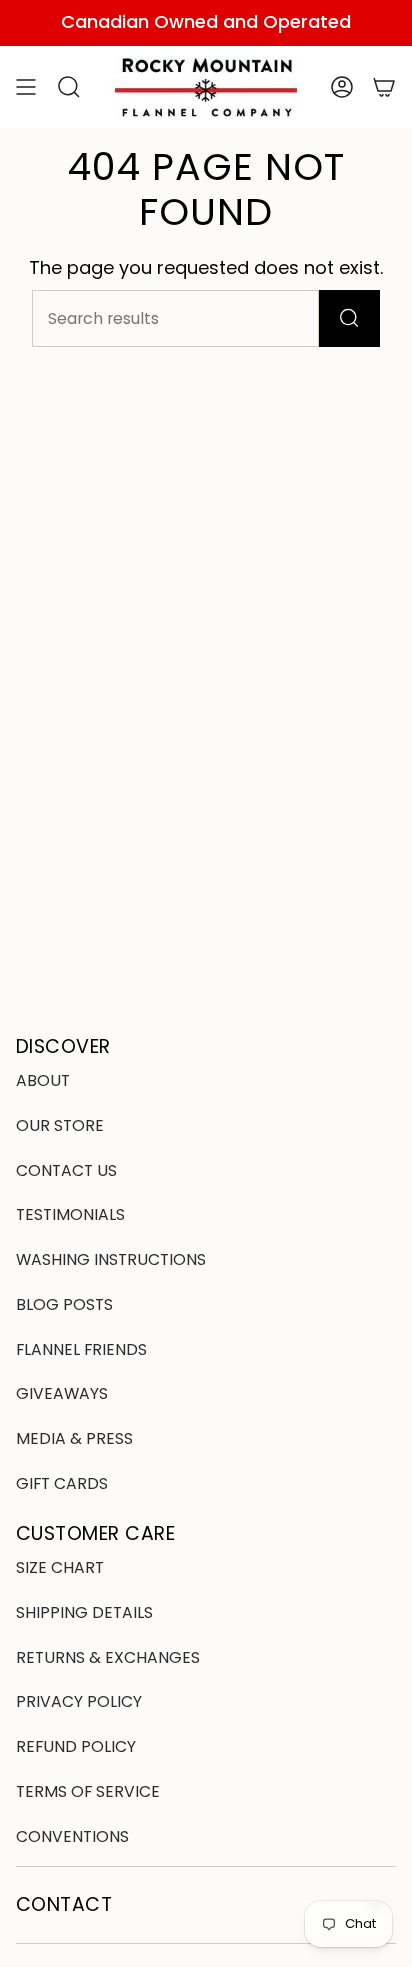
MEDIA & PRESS (74, 1438)
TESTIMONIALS (70, 1214)
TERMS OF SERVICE (88, 1791)
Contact (64, 1904)
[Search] (349, 318)
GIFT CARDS (62, 1483)
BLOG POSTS (64, 1304)
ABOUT (43, 1080)
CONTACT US (66, 1170)
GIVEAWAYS (62, 1393)
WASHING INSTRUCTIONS (111, 1259)
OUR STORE (60, 1125)
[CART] (384, 87)
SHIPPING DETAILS (84, 1612)
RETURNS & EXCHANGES (108, 1657)
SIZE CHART (60, 1567)
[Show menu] (26, 87)
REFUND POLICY (76, 1746)
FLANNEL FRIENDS (81, 1349)
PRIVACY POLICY (79, 1701)
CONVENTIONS (72, 1836)
